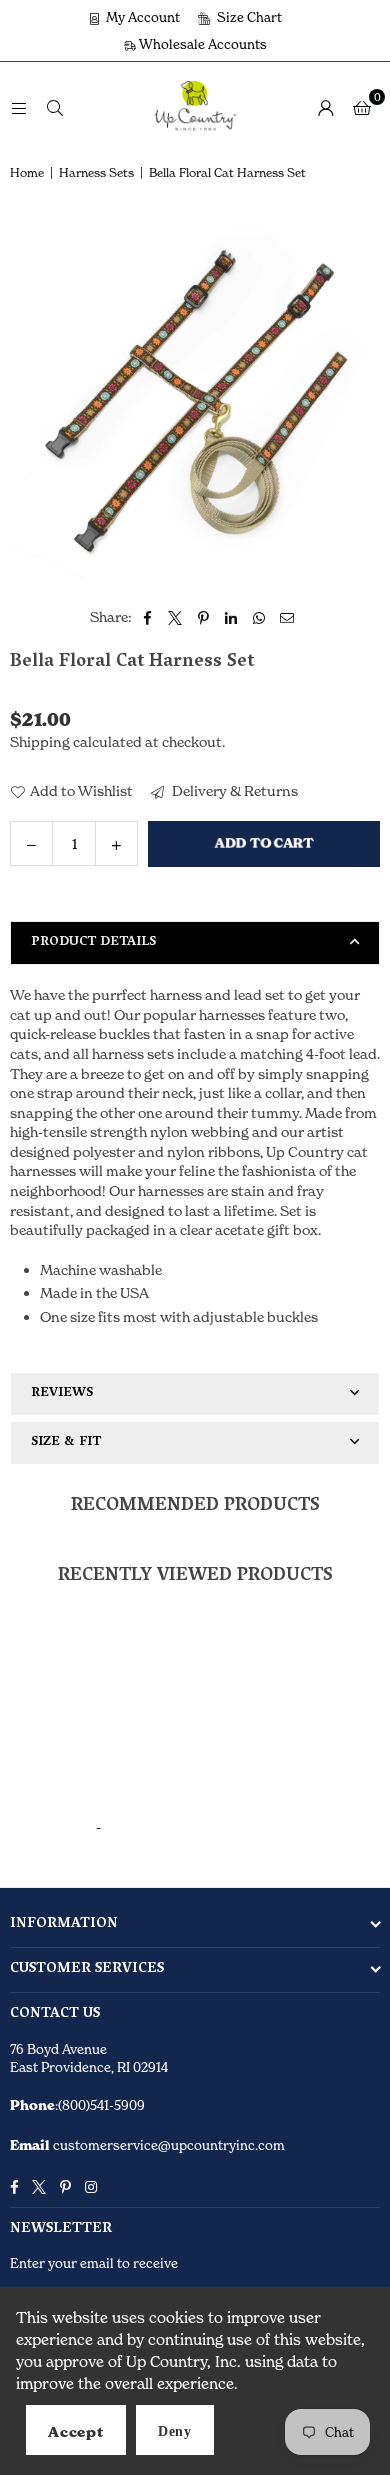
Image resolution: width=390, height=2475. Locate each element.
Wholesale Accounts (201, 44)
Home (27, 172)
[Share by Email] (287, 617)
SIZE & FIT (66, 1442)
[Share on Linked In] (231, 617)
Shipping (40, 741)
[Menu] (19, 106)
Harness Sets (96, 172)
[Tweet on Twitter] (175, 617)
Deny (175, 2431)
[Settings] (326, 107)
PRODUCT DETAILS (93, 942)
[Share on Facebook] (147, 617)
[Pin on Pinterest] (203, 617)
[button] (362, 107)
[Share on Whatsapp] (259, 617)
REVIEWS (62, 1393)
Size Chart (248, 17)
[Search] (55, 106)
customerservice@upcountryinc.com (167, 2145)
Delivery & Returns (233, 790)
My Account (141, 17)
